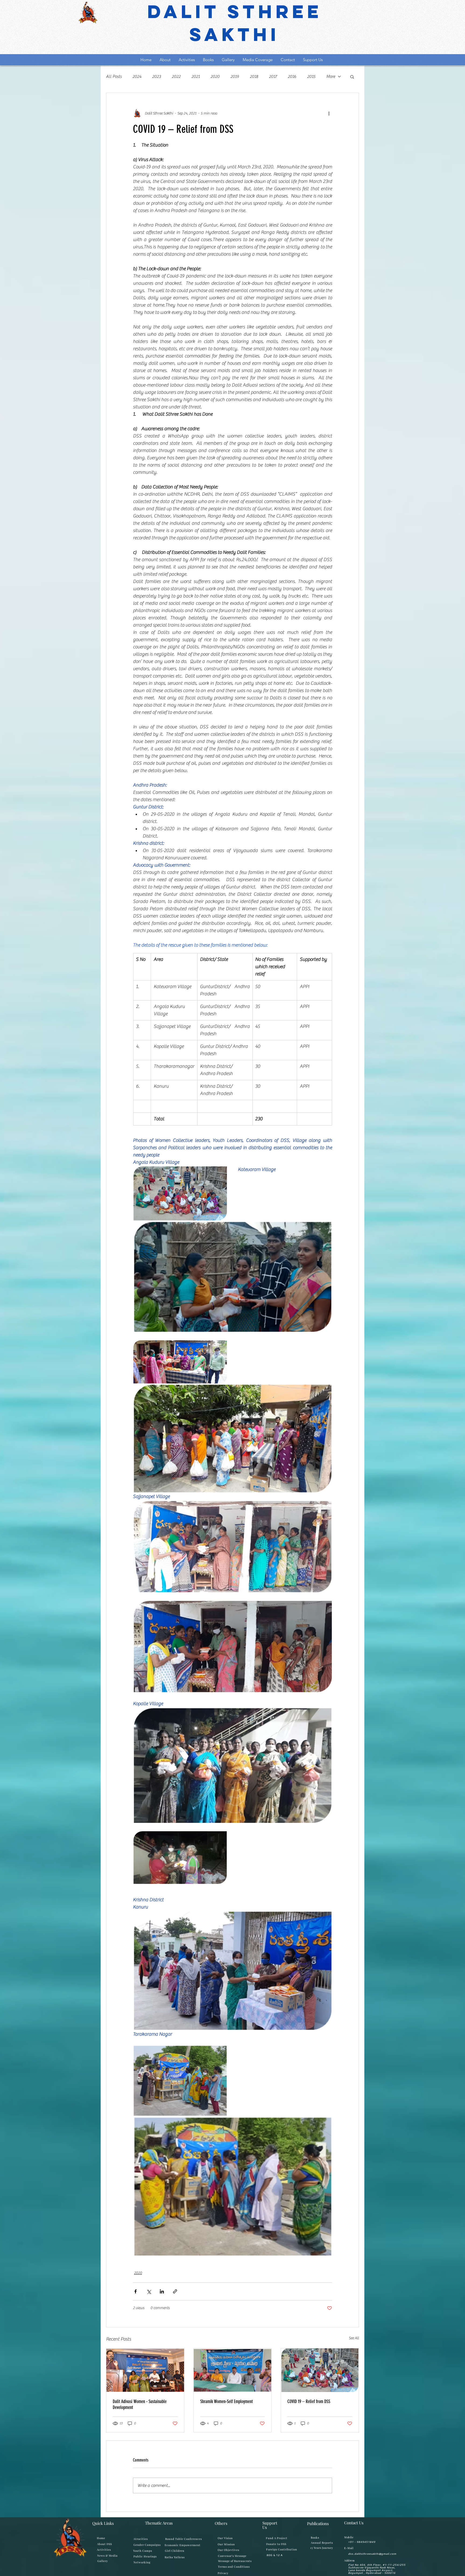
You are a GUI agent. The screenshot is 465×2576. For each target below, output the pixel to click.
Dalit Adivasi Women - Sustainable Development (140, 2404)
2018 (254, 77)
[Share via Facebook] (135, 2291)
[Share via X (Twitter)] (149, 2291)
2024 (137, 77)
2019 (235, 77)
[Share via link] (175, 2291)
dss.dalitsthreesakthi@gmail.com (372, 2554)
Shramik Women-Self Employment (226, 2401)
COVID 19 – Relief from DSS (309, 2401)
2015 (311, 77)
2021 (195, 77)
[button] (352, 77)
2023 (156, 77)
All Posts (114, 77)
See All (354, 2338)
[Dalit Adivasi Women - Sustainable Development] (145, 2370)
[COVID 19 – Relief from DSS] (320, 2370)
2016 (292, 77)
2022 (176, 77)
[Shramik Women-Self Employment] (233, 2370)
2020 (215, 77)
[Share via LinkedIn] (162, 2291)
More (331, 77)
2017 (273, 77)
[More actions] (329, 113)
